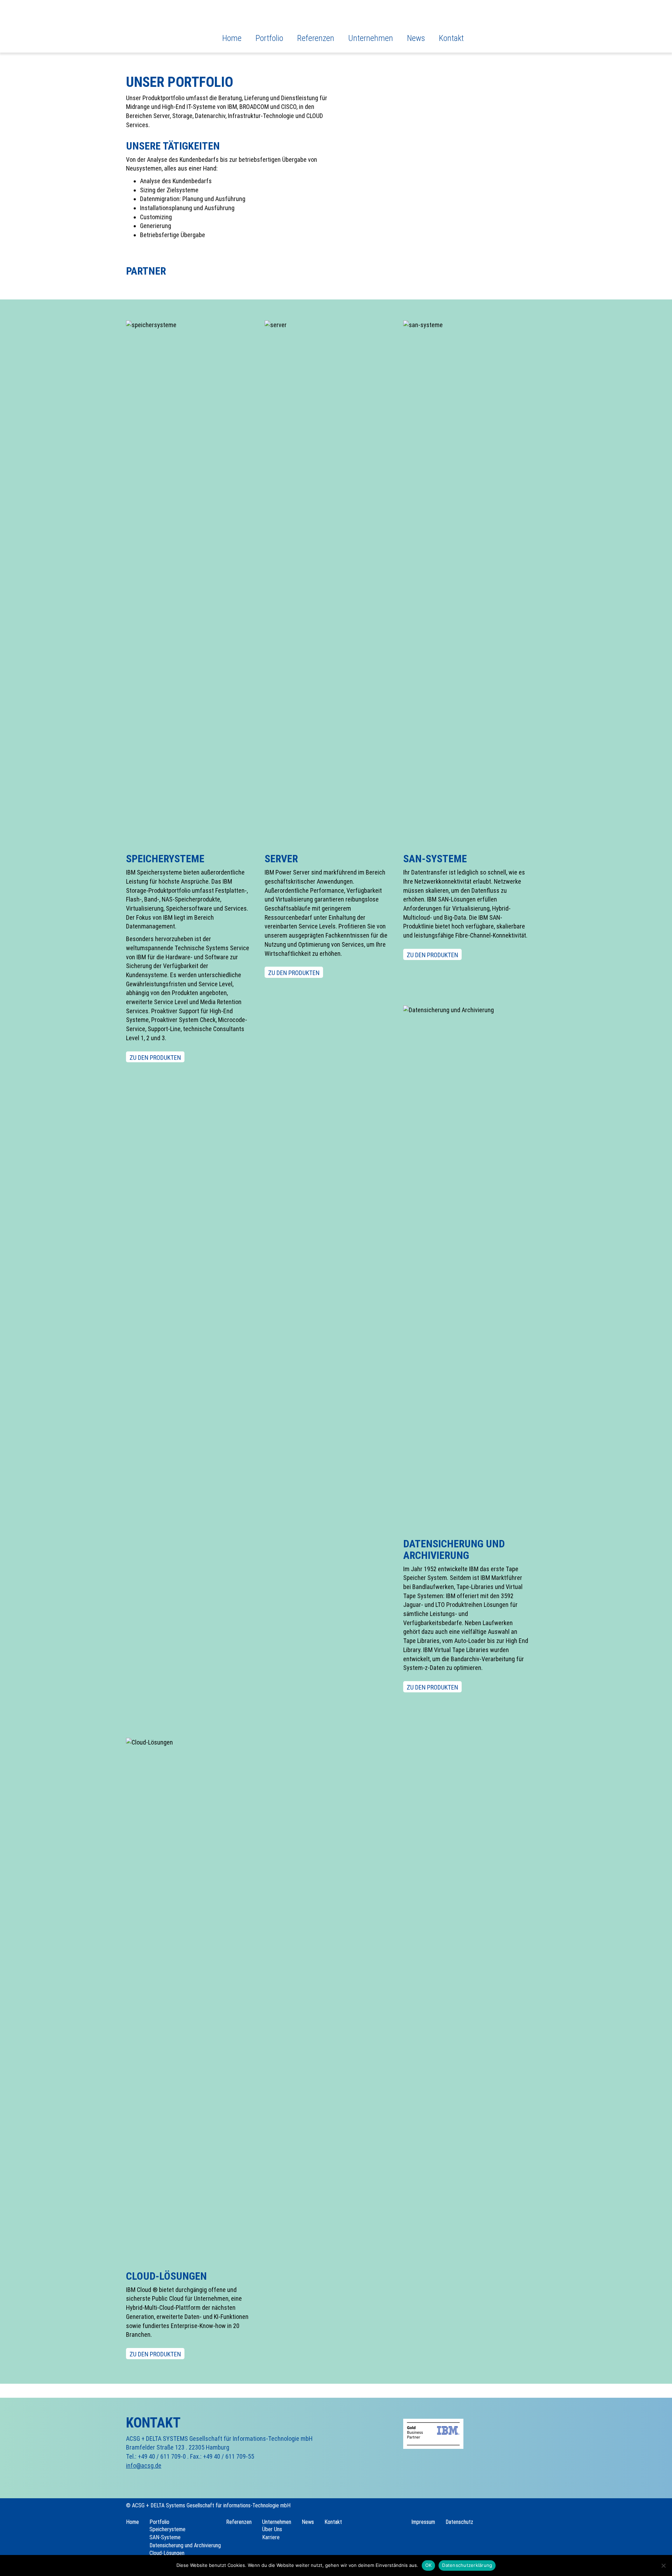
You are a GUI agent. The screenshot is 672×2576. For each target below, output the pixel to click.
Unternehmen (371, 38)
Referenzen (316, 38)
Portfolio (269, 38)
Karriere (271, 2537)
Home (232, 38)
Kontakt (451, 38)
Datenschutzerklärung (467, 2565)
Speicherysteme (167, 2529)
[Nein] (663, 2565)
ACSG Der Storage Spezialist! (157, 24)
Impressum (423, 2522)
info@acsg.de (144, 2465)
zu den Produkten (155, 1058)
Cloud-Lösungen (167, 2553)
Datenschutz (459, 2522)
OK (429, 2565)
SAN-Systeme (165, 2537)
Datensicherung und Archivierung (185, 2545)
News (416, 38)
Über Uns (272, 2529)
